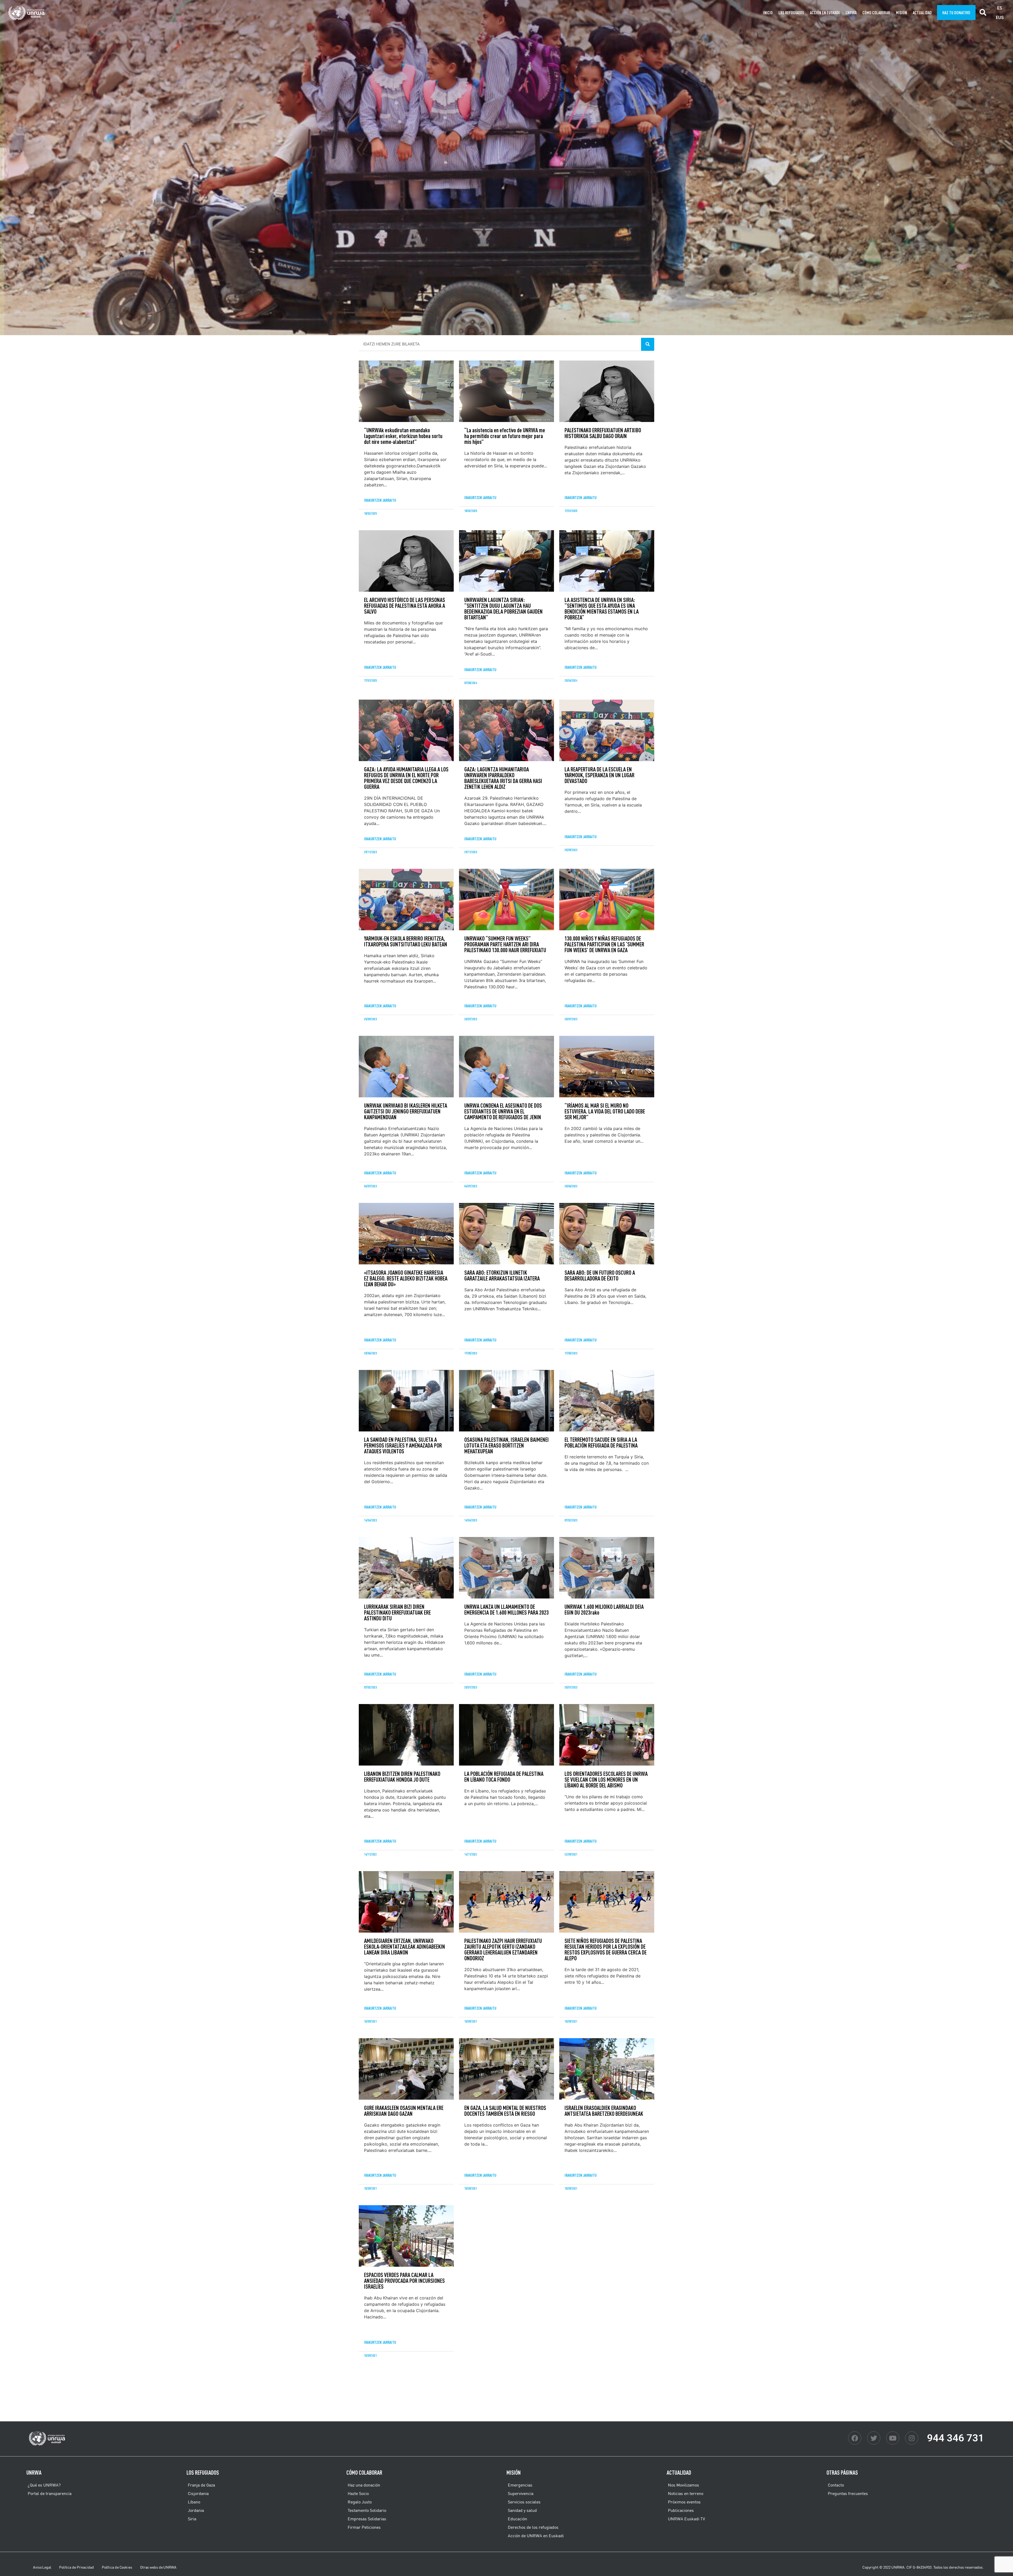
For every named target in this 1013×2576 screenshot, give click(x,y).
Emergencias (520, 2485)
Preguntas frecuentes (848, 2493)
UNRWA (851, 13)
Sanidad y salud (522, 2510)
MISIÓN (901, 13)
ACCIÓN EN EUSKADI (825, 13)
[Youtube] (893, 2438)
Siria (192, 2519)
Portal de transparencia (50, 2493)
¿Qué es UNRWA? (44, 2485)
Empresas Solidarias (367, 2519)
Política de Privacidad (77, 2567)
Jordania (196, 2510)
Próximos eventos (684, 2502)
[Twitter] (874, 2438)
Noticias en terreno (686, 2493)
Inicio (768, 13)
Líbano (194, 2502)
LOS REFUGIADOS (203, 2472)
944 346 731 (955, 2438)
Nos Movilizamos (684, 2485)
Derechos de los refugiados (533, 2527)
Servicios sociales (524, 2502)
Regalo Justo (360, 2502)
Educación (517, 2519)
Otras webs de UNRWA (158, 2567)
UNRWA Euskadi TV (687, 2519)
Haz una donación (364, 2485)
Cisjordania (198, 2493)
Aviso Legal (42, 2567)
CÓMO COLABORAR (876, 13)
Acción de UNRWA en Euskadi (536, 2536)
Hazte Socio (358, 2493)
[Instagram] (912, 2438)
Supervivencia (521, 2493)
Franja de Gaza (201, 2485)
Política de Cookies (117, 2567)
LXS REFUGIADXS (791, 13)
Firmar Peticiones (364, 2527)
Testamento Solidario (367, 2510)
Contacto (836, 2485)
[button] (983, 13)
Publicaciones (681, 2510)
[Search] (648, 344)
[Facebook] (855, 2438)
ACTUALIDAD (922, 13)
